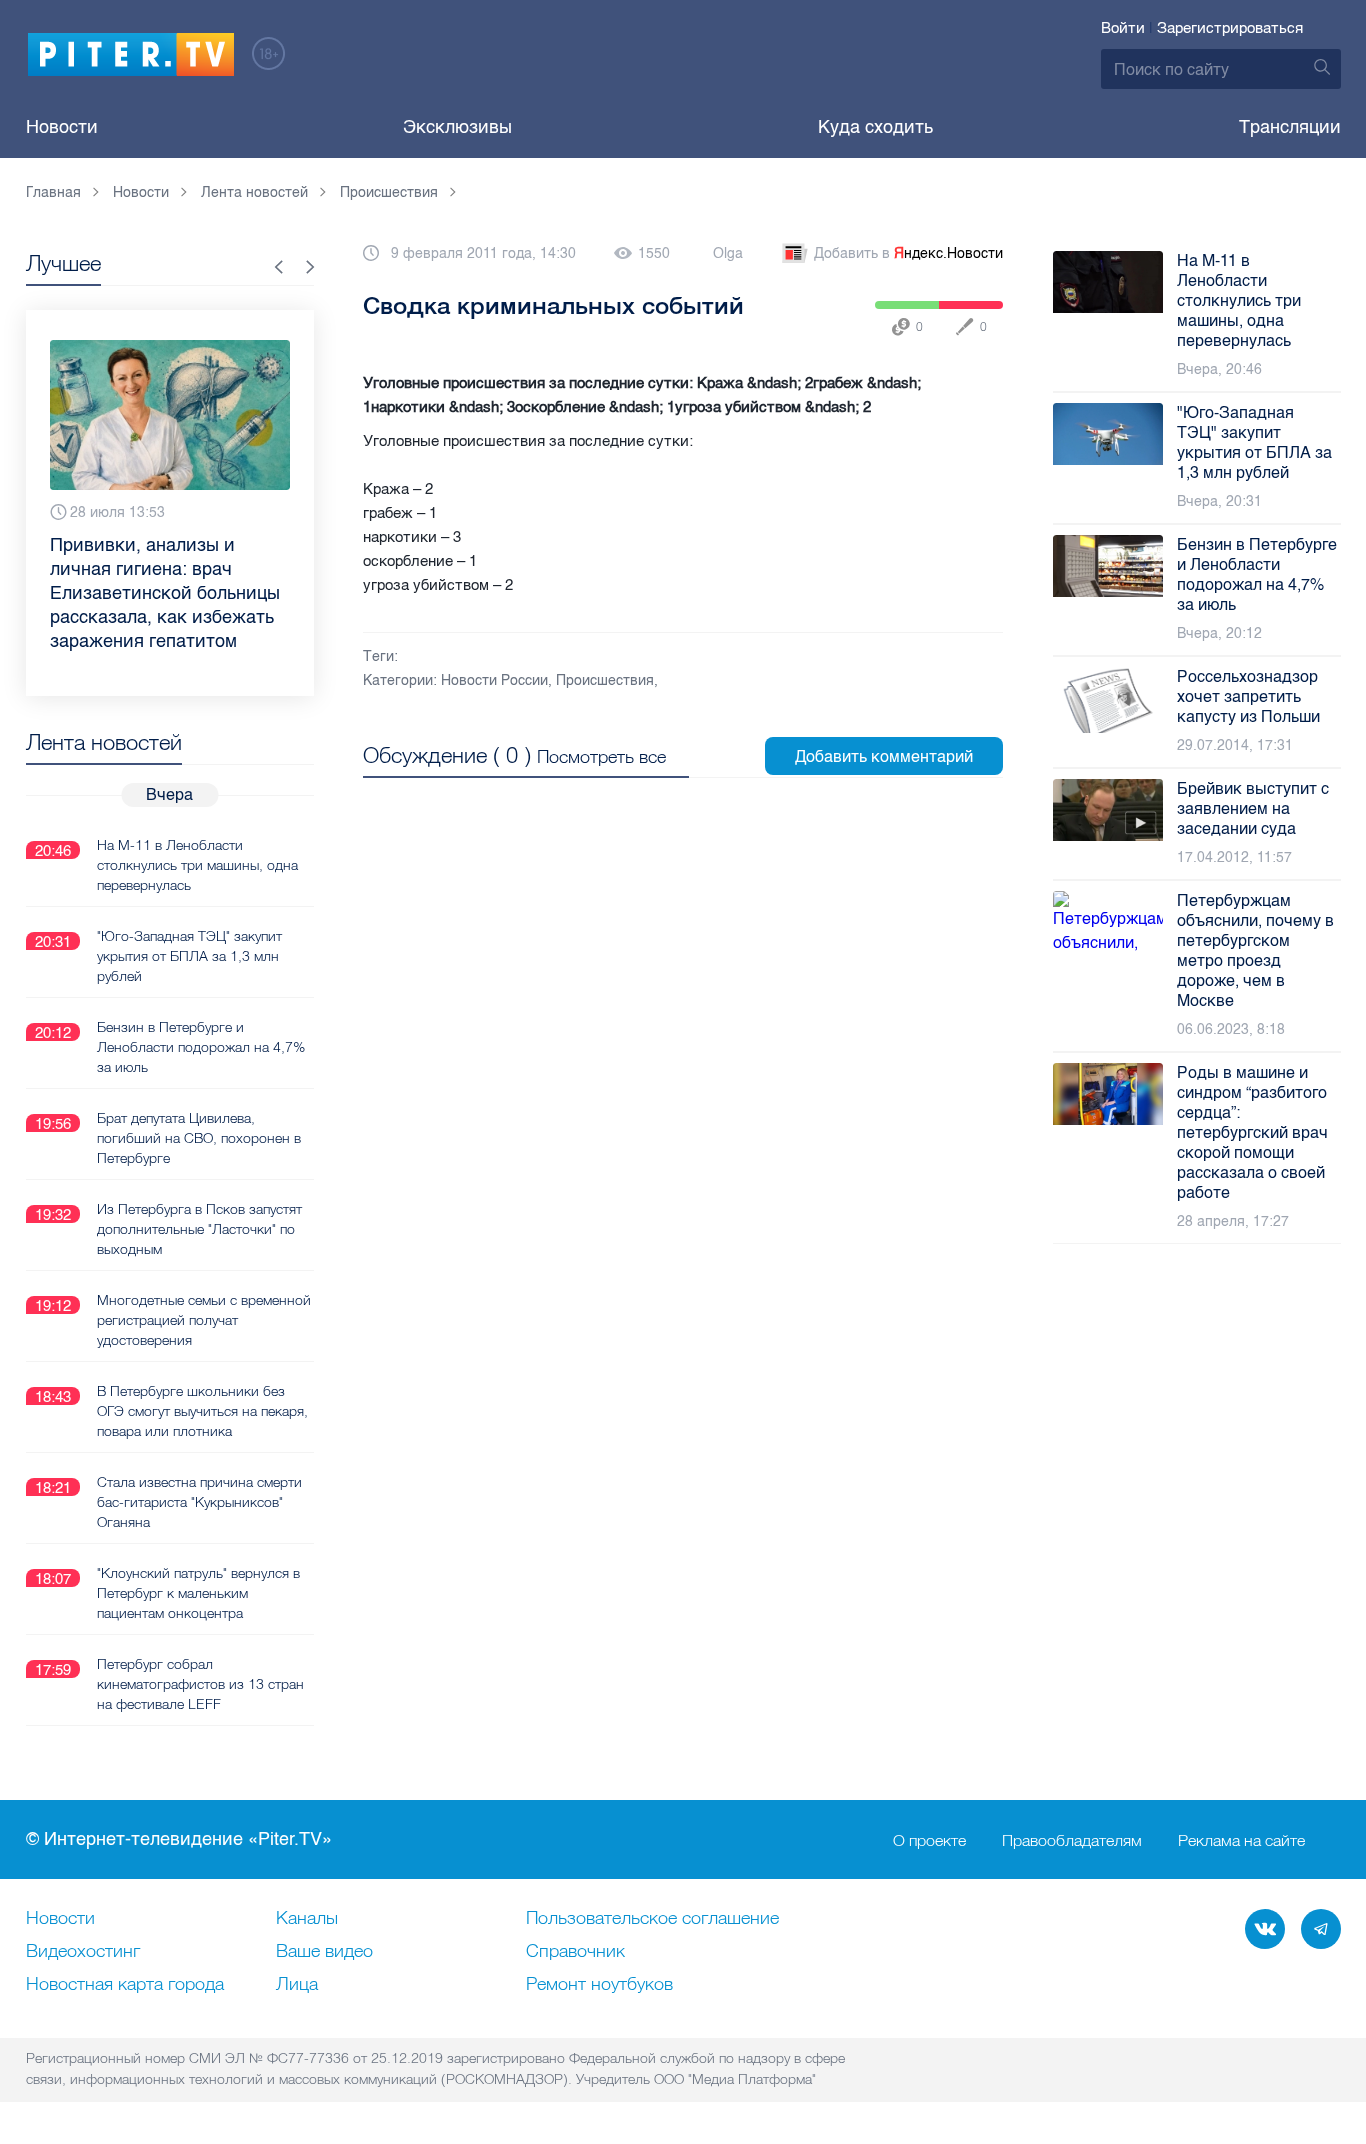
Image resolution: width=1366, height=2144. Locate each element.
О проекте (929, 1840)
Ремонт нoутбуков (599, 1985)
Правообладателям (1072, 1840)
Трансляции (1290, 127)
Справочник (575, 1952)
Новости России (494, 680)
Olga (728, 253)
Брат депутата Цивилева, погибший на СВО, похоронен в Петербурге (199, 1138)
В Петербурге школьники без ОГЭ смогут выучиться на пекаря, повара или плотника (202, 1411)
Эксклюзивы (457, 127)
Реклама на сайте (1241, 1840)
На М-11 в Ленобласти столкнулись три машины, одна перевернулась (197, 865)
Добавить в (908, 253)
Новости (62, 127)
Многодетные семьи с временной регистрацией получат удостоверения (204, 1320)
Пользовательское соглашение (652, 1919)
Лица (297, 1985)
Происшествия (605, 680)
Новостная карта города (125, 1985)
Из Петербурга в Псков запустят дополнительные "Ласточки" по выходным (199, 1229)
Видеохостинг (83, 1952)
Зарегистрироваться (1230, 28)
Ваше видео (324, 1952)
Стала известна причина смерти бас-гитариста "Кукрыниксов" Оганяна (199, 1502)
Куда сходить (875, 127)
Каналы (307, 1919)
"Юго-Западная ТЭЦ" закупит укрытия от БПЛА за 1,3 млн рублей (189, 956)
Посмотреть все (601, 756)
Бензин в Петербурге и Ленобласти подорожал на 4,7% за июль (201, 1047)
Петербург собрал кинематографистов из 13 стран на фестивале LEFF (200, 1684)
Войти (1123, 28)
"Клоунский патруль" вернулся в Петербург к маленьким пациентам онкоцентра (198, 1593)
